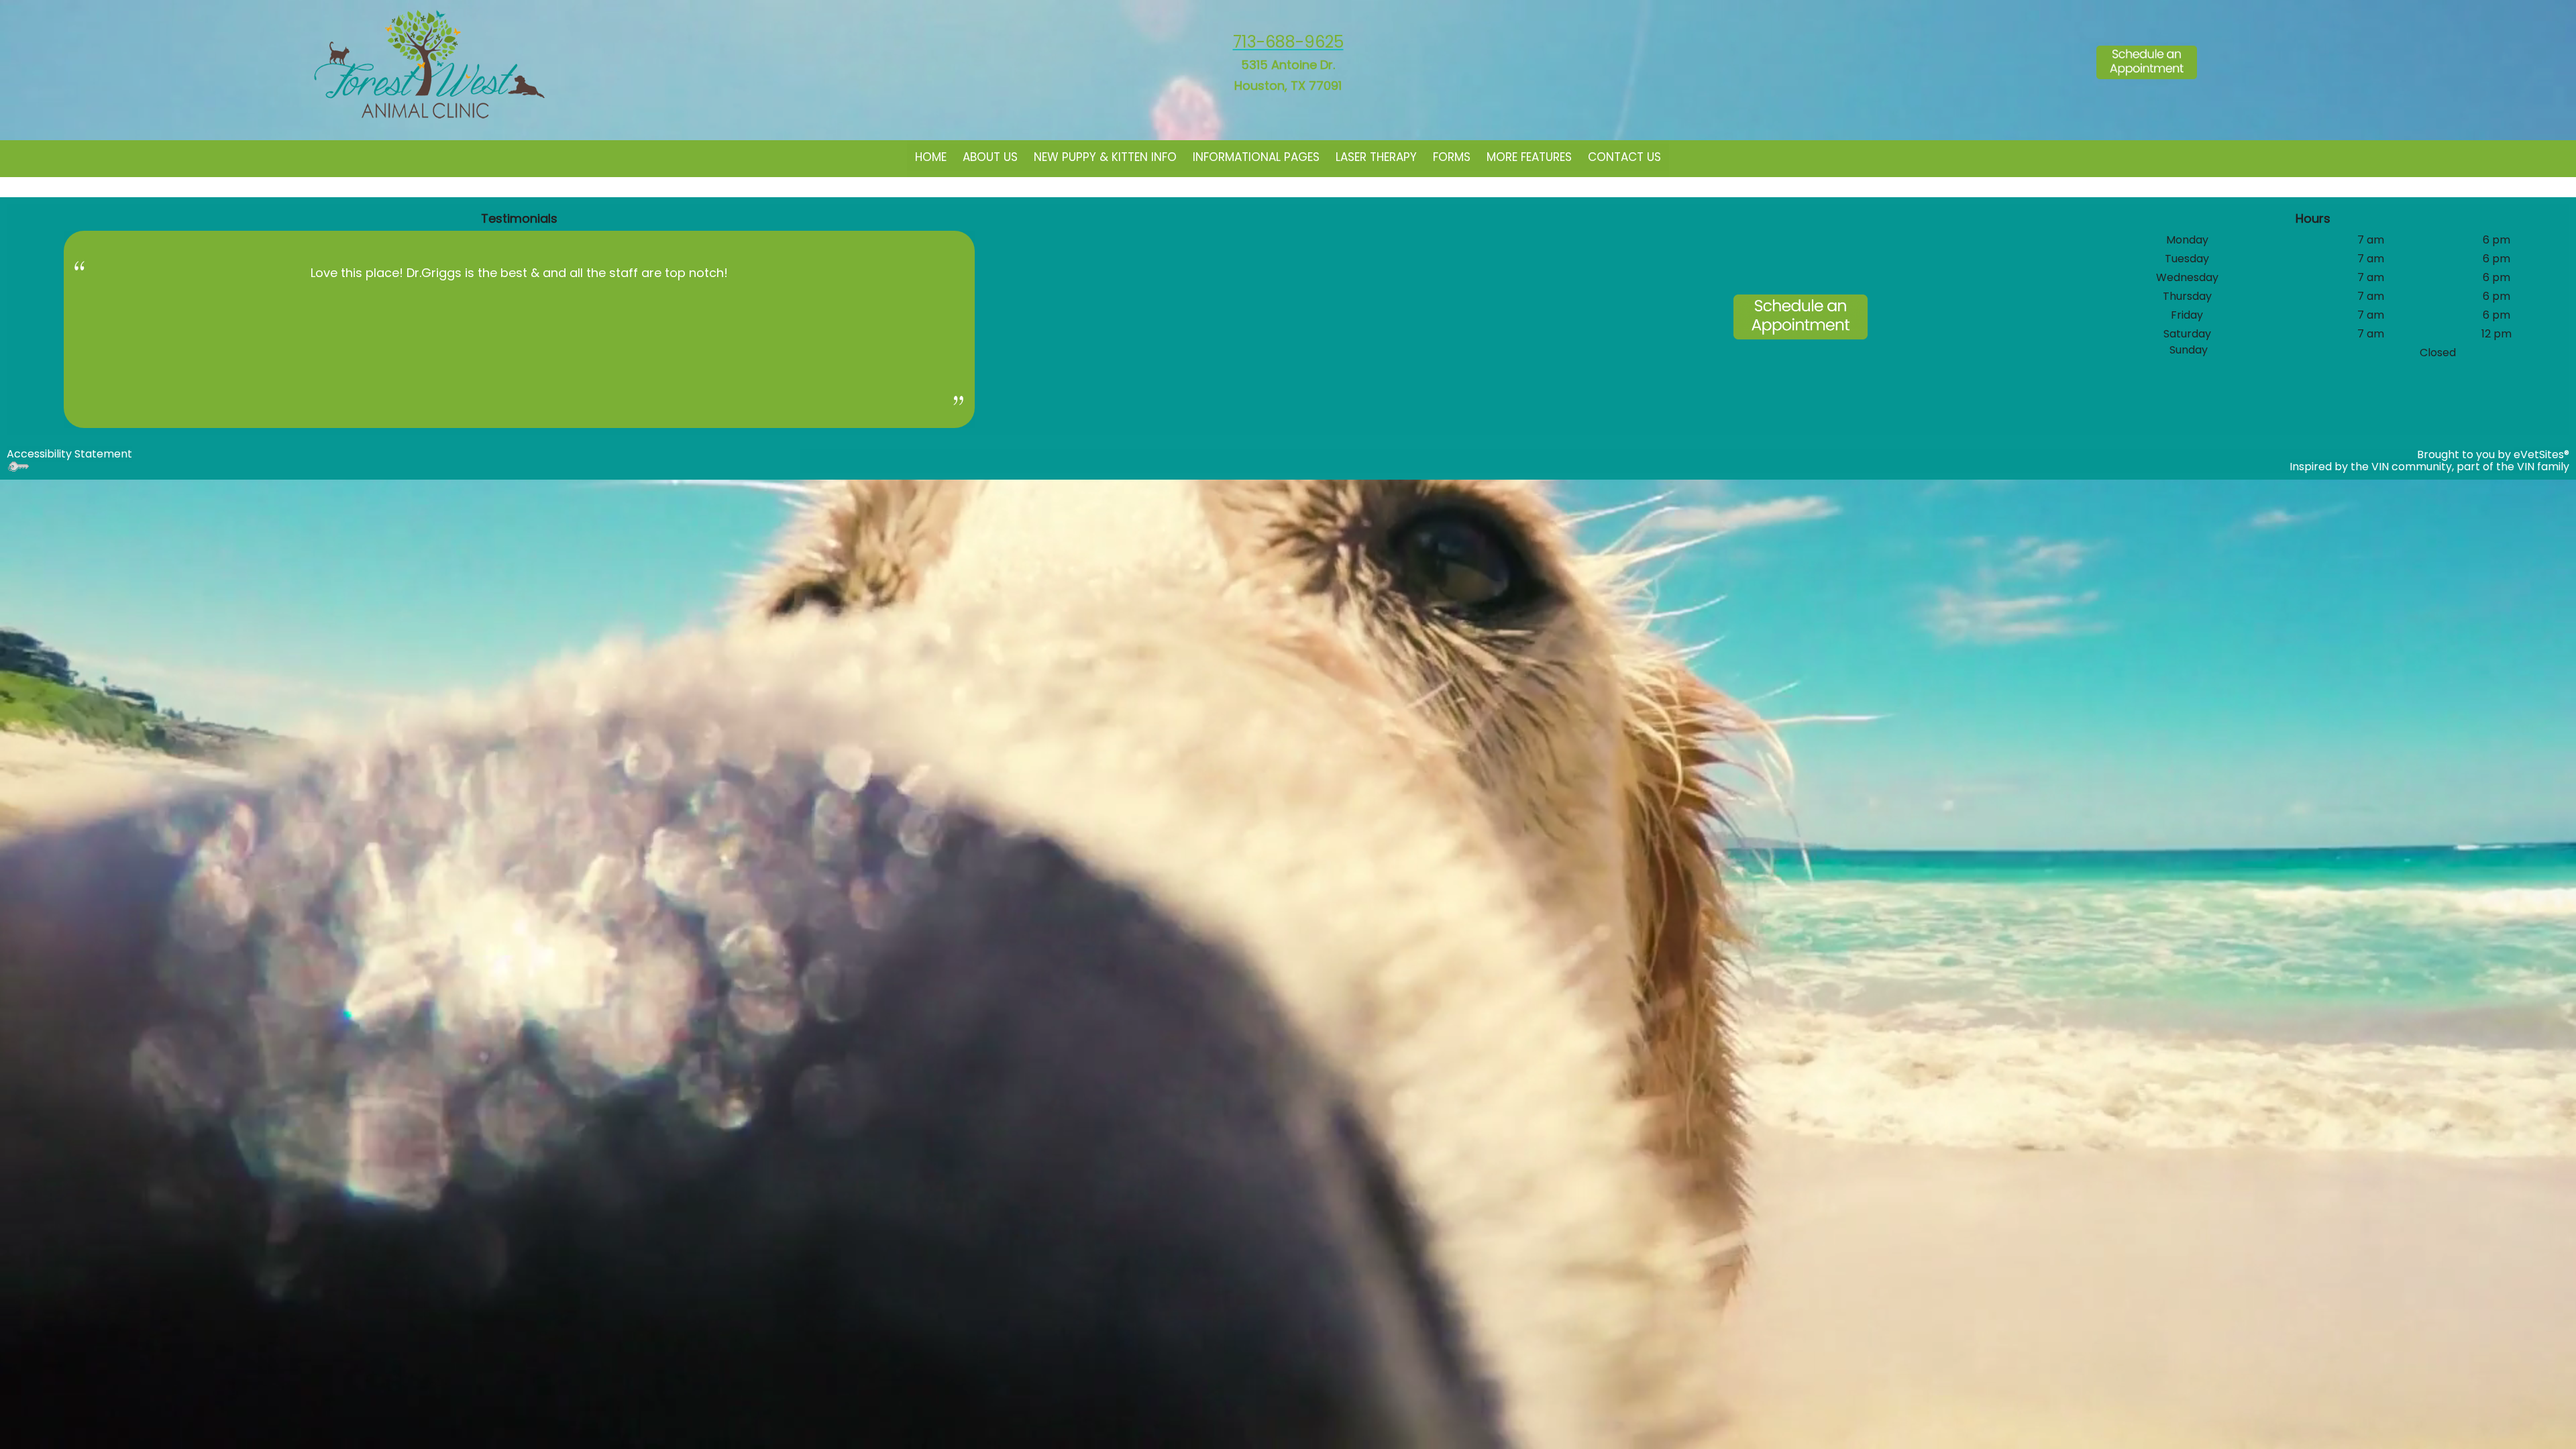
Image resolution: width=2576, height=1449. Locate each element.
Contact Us (1624, 157)
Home (931, 157)
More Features (1529, 157)
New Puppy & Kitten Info (1105, 157)
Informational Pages (1256, 157)
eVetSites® (2541, 454)
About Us (990, 157)
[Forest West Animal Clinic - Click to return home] (429, 65)
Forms (1452, 157)
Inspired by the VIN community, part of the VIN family (2429, 467)
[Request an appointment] (2147, 57)
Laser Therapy (1376, 157)
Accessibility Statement (69, 454)
